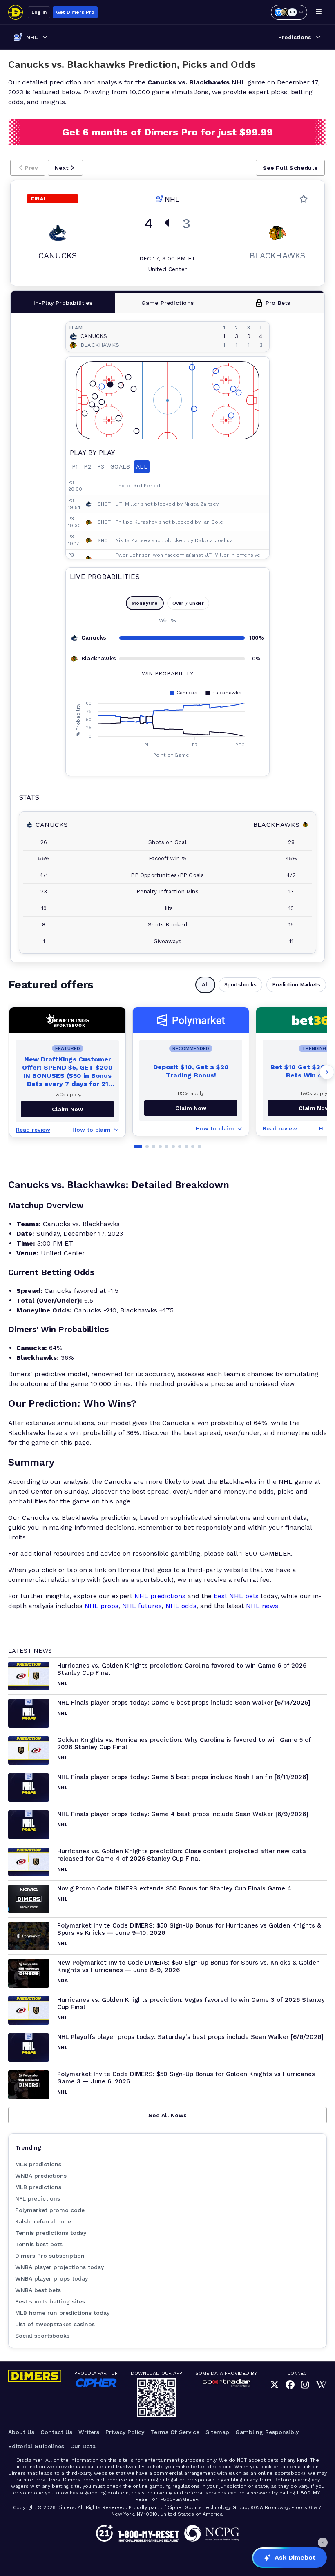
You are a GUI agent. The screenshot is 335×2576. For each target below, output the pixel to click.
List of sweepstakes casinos (55, 2324)
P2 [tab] (87, 466)
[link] (275, 2385)
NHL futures (142, 1606)
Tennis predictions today (51, 2233)
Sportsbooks (240, 985)
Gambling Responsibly (267, 2432)
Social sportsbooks (42, 2336)
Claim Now (191, 1108)
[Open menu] (319, 12)
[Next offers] (327, 1072)
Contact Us (56, 2432)
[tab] (63, 303)
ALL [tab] (142, 466)
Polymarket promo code (50, 2210)
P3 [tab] (101, 466)
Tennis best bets (39, 2244)
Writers (89, 2432)
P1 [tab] (75, 466)
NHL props (102, 1606)
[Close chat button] (323, 2543)
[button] (28, 168)
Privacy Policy (125, 2432)
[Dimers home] (16, 12)
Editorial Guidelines (36, 2446)
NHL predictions (160, 1596)
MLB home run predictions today (62, 2313)
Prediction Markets (296, 985)
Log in (39, 12)
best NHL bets (236, 1596)
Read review (33, 1130)
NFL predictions (38, 2198)
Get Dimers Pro (75, 12)
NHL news (262, 1606)
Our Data (83, 2446)
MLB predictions (38, 2187)
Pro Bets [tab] (278, 303)
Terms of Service (175, 2432)
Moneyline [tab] (145, 603)
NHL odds (181, 1606)
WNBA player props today (51, 2278)
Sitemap (217, 2432)
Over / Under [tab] (188, 603)
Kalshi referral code (43, 2221)
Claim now (67, 1109)
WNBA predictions (41, 2176)
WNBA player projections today (59, 2267)
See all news (167, 2115)
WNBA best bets (38, 2290)
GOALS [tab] (120, 466)
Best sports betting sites (50, 2301)
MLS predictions (38, 2164)
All (205, 985)
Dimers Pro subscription (50, 2256)
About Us (21, 2432)
